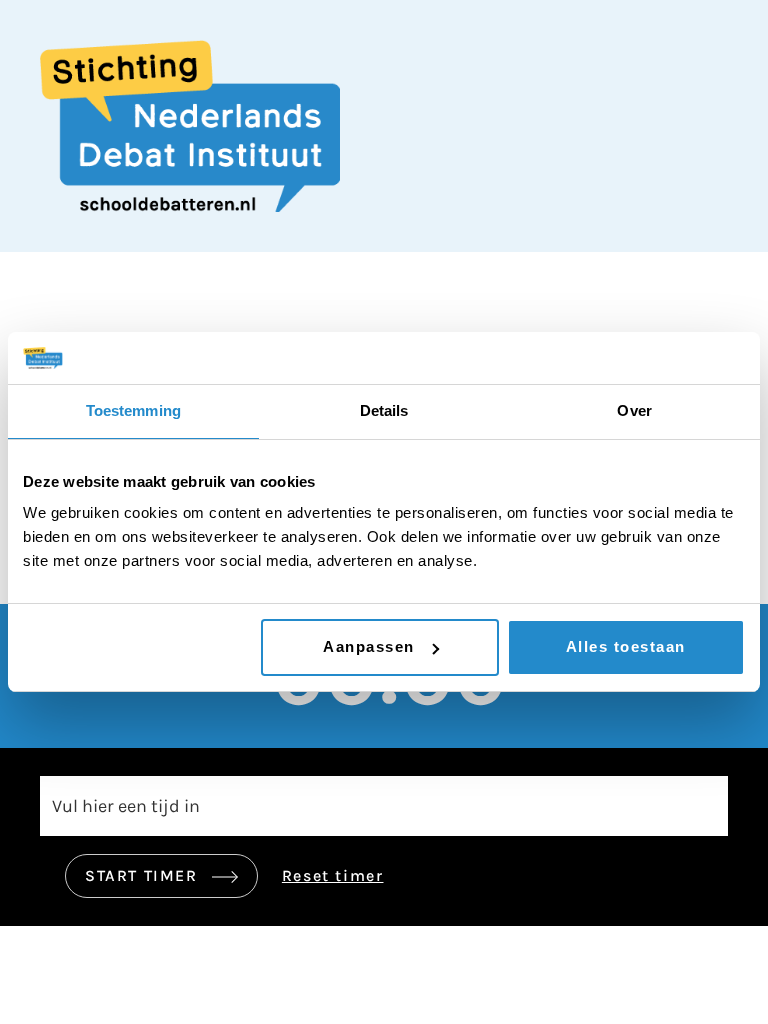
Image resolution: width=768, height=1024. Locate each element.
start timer (144, 875)
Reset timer (333, 875)
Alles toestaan (626, 646)
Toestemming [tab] (133, 410)
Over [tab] (634, 410)
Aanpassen (369, 646)
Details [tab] (384, 410)
